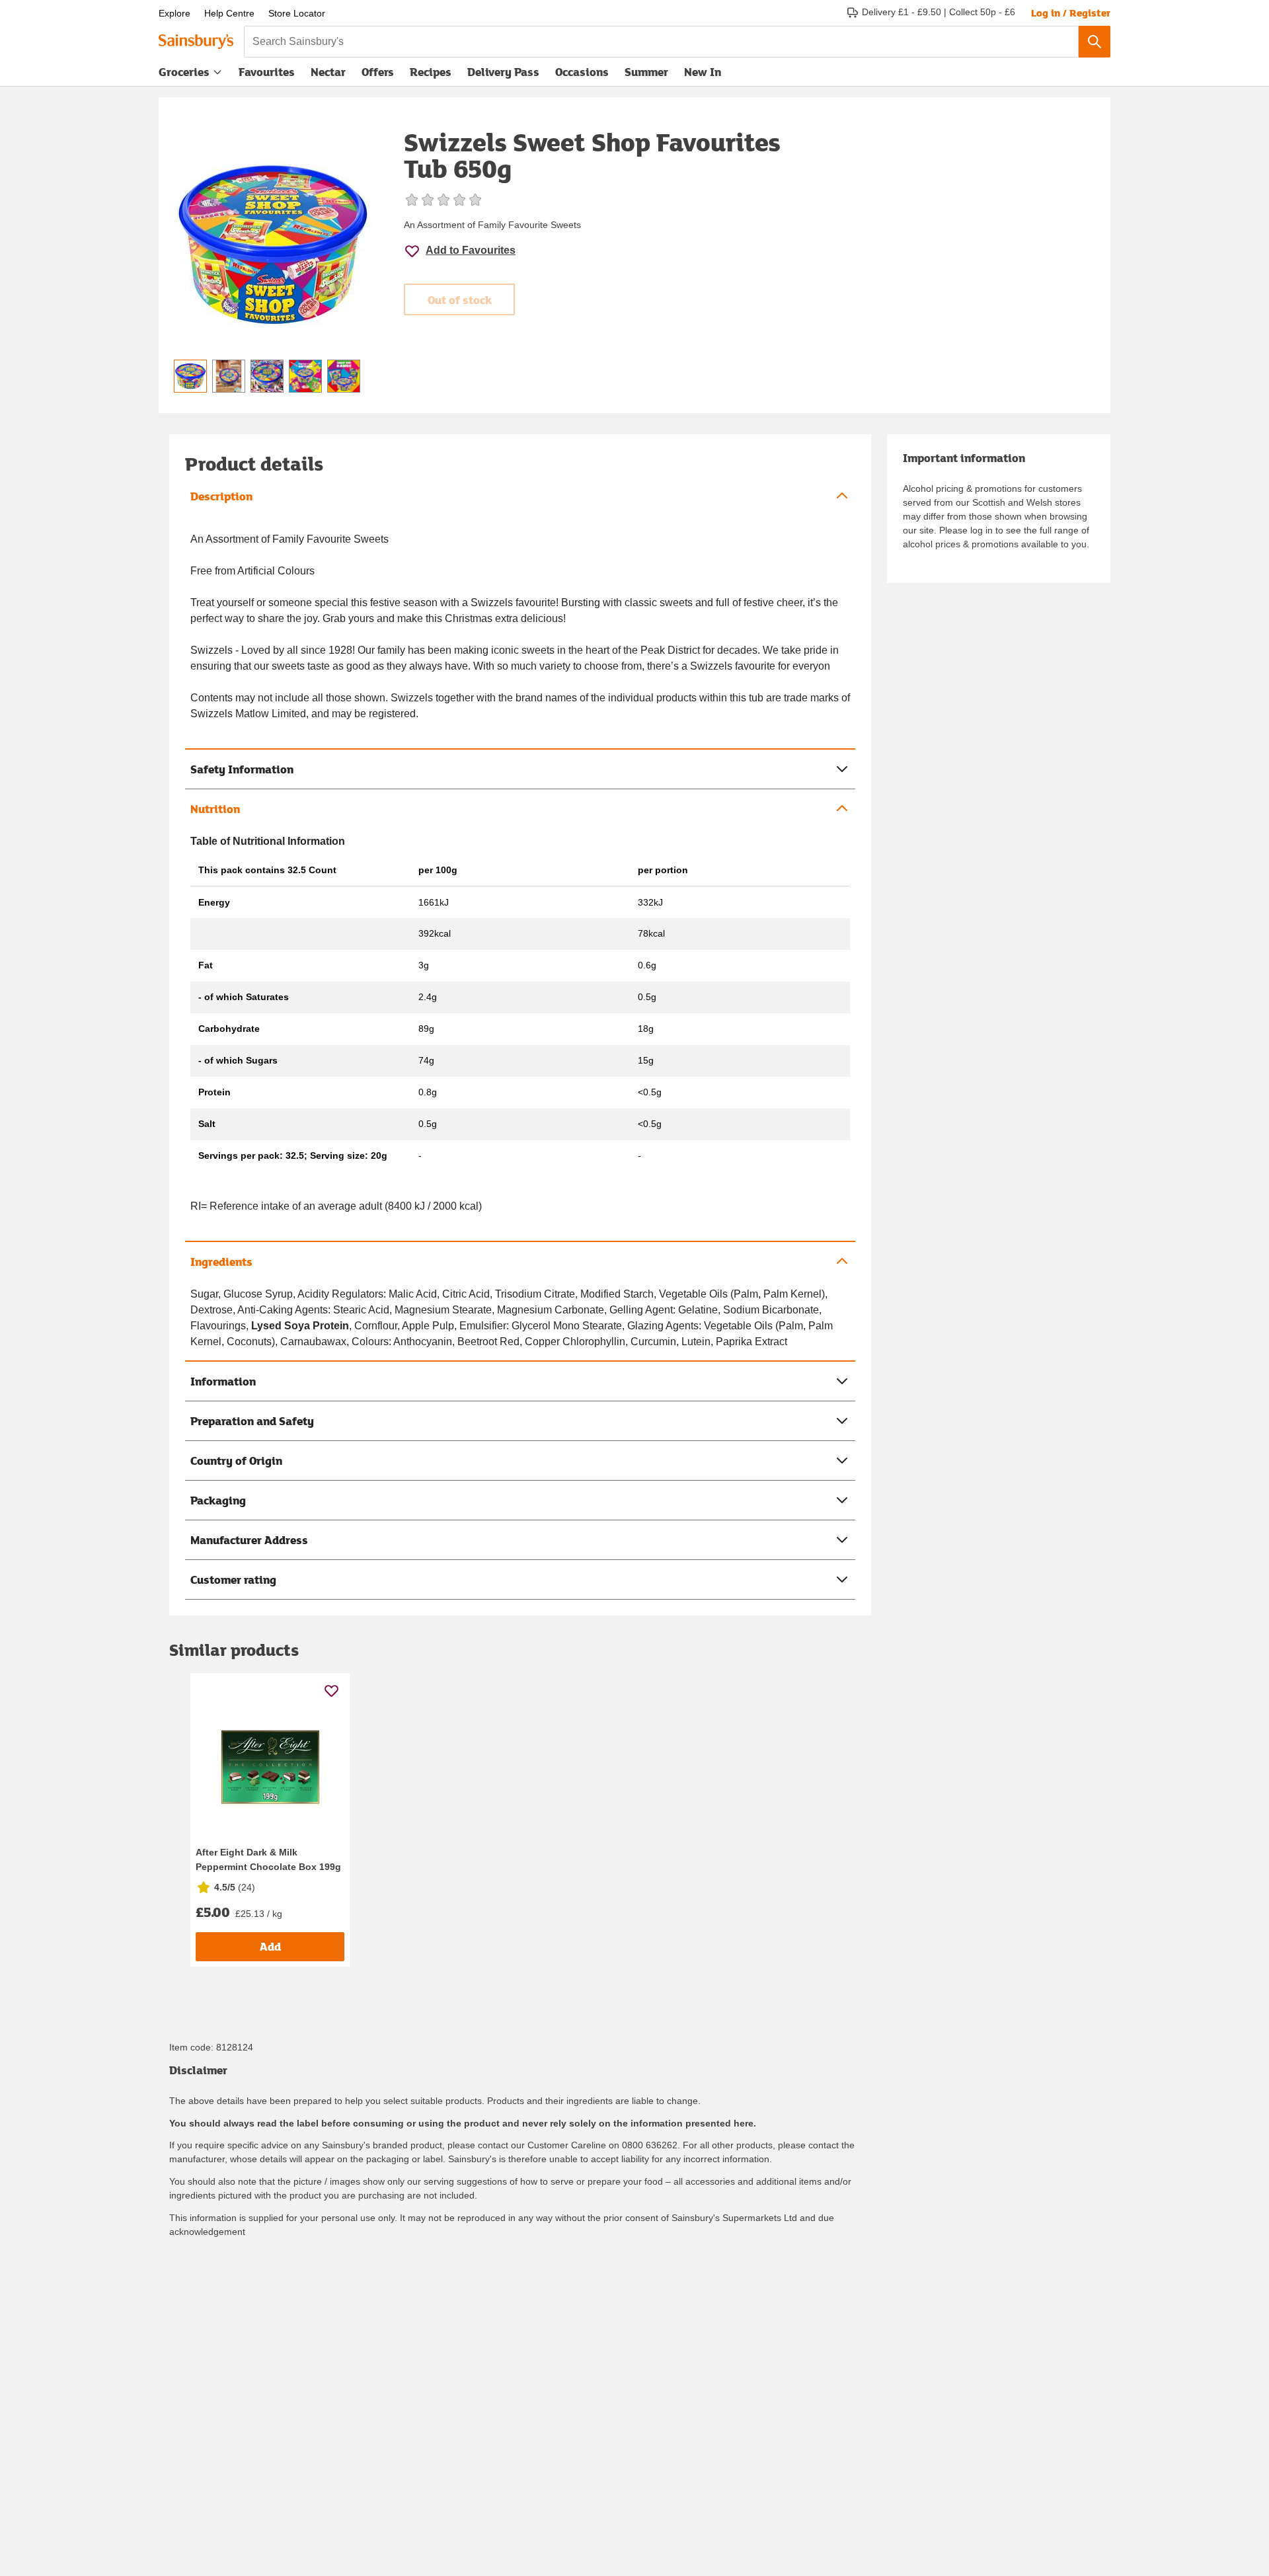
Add (270, 1946)
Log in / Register (1071, 13)
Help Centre (229, 13)
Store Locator (297, 13)
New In (703, 72)
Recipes (431, 72)
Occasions (582, 72)
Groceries (184, 72)
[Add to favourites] (331, 1691)
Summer (646, 72)
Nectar (328, 72)
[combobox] (661, 42)
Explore (174, 13)
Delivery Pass (503, 75)
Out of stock (460, 300)
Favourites (267, 72)
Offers (378, 72)
